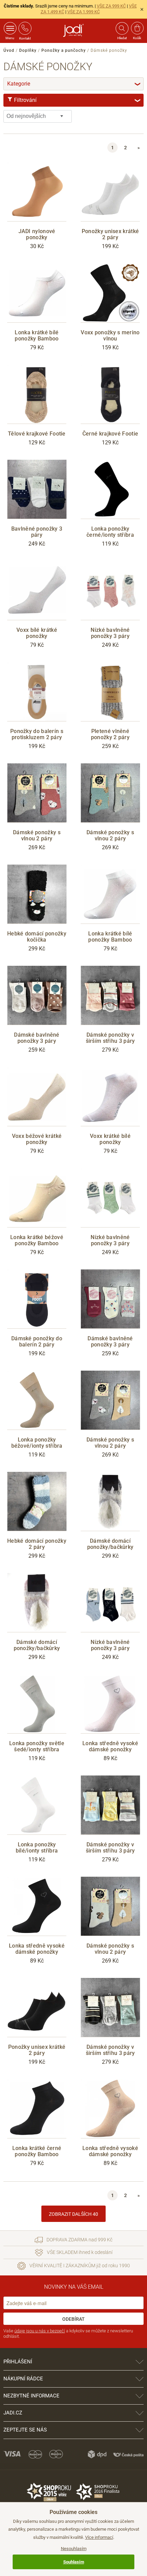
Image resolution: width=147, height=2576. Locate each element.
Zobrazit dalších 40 (73, 2214)
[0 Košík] (137, 28)
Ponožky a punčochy (64, 50)
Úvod (9, 50)
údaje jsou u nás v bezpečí (40, 2331)
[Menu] (10, 28)
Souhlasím (74, 2562)
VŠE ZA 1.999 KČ (84, 12)
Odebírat (73, 2319)
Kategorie (74, 84)
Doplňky (28, 50)
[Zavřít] (142, 9)
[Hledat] (122, 28)
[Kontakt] (25, 28)
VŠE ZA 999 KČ (111, 6)
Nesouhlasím (74, 2549)
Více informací (99, 2537)
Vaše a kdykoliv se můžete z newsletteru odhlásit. (68, 2334)
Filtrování (77, 100)
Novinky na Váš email (74, 2287)
